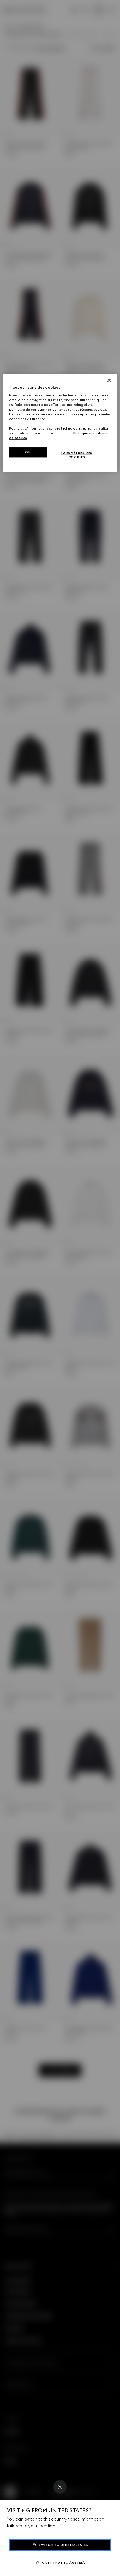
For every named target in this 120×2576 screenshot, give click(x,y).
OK (28, 452)
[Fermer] (109, 380)
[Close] (60, 2487)
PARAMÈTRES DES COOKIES (77, 455)
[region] (60, 423)
